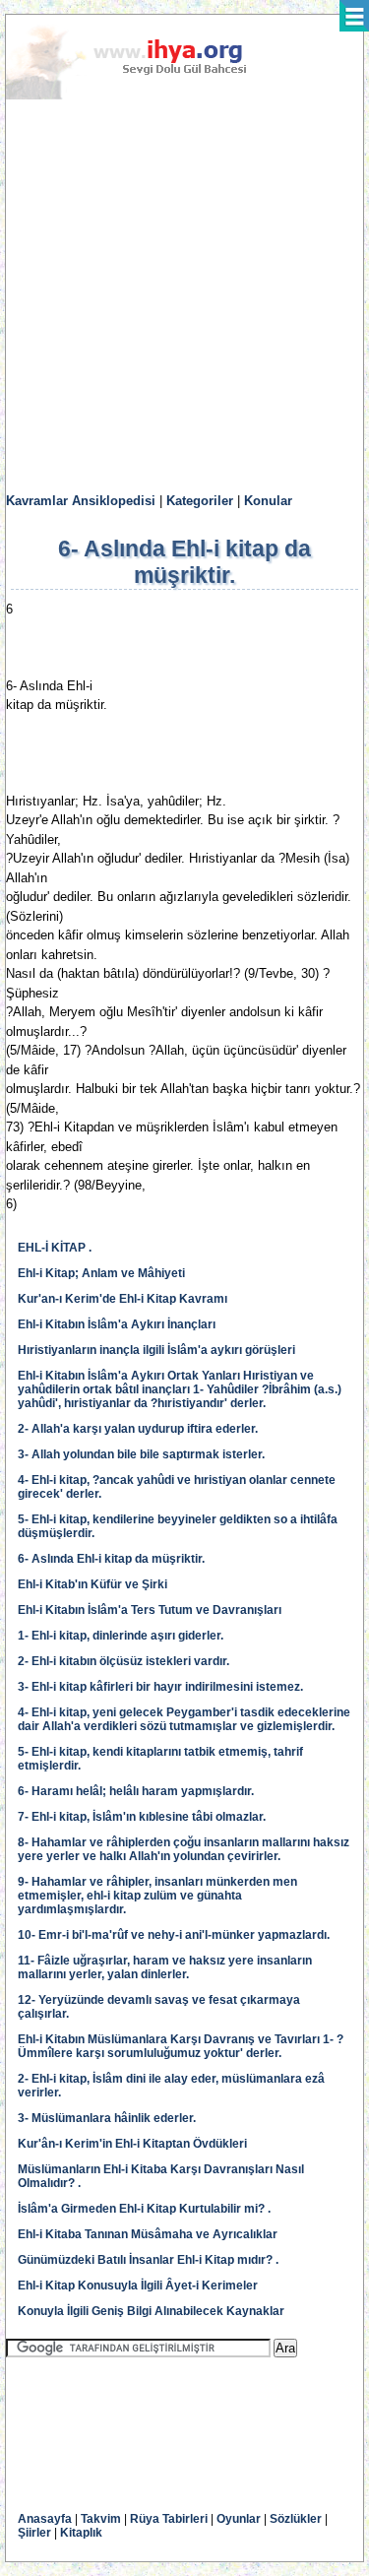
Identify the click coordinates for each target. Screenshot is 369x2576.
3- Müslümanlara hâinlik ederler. (107, 2118)
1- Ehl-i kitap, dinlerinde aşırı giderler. (121, 1636)
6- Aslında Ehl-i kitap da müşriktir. (111, 1559)
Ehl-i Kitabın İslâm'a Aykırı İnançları (117, 1324)
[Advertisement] (184, 297)
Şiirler (34, 2533)
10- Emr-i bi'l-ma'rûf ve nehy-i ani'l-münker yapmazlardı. (174, 1935)
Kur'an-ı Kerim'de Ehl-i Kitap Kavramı (123, 1299)
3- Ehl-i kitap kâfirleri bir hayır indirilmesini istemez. (160, 1687)
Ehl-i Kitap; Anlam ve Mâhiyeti (101, 1273)
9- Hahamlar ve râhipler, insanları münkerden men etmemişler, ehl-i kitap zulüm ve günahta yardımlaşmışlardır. (157, 1896)
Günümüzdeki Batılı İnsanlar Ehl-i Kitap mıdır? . (148, 2260)
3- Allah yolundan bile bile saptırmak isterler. (141, 1454)
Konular (268, 501)
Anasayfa (45, 2519)
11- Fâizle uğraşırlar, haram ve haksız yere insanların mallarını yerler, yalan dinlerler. (165, 1967)
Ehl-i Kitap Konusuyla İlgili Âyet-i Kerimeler (138, 2286)
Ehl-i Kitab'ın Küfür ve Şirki (92, 1584)
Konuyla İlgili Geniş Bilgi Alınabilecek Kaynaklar (151, 2311)
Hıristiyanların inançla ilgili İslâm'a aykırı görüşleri (156, 1350)
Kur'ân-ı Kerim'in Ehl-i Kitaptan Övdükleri (132, 2144)
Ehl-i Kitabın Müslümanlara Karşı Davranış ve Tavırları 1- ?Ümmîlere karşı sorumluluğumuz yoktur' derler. (181, 2046)
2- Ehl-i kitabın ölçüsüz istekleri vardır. (123, 1661)
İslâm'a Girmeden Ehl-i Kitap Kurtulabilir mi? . (144, 2209)
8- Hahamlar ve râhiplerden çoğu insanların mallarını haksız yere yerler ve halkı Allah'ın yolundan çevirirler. (184, 1849)
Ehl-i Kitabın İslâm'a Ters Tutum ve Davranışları (150, 1610)
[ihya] (145, 96)
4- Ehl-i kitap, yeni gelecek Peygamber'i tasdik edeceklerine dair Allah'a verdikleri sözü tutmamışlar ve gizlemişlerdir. (184, 1719)
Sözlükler (296, 2519)
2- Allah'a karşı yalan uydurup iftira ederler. (138, 1429)
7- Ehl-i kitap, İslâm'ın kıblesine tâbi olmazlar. (142, 1817)
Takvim (101, 2519)
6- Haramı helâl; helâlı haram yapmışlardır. (136, 1791)
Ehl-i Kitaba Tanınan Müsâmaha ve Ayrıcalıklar (148, 2234)
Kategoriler (200, 501)
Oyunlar (239, 2519)
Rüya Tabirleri (169, 2519)
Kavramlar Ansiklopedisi (81, 501)
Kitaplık (81, 2533)
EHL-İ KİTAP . (55, 1248)
